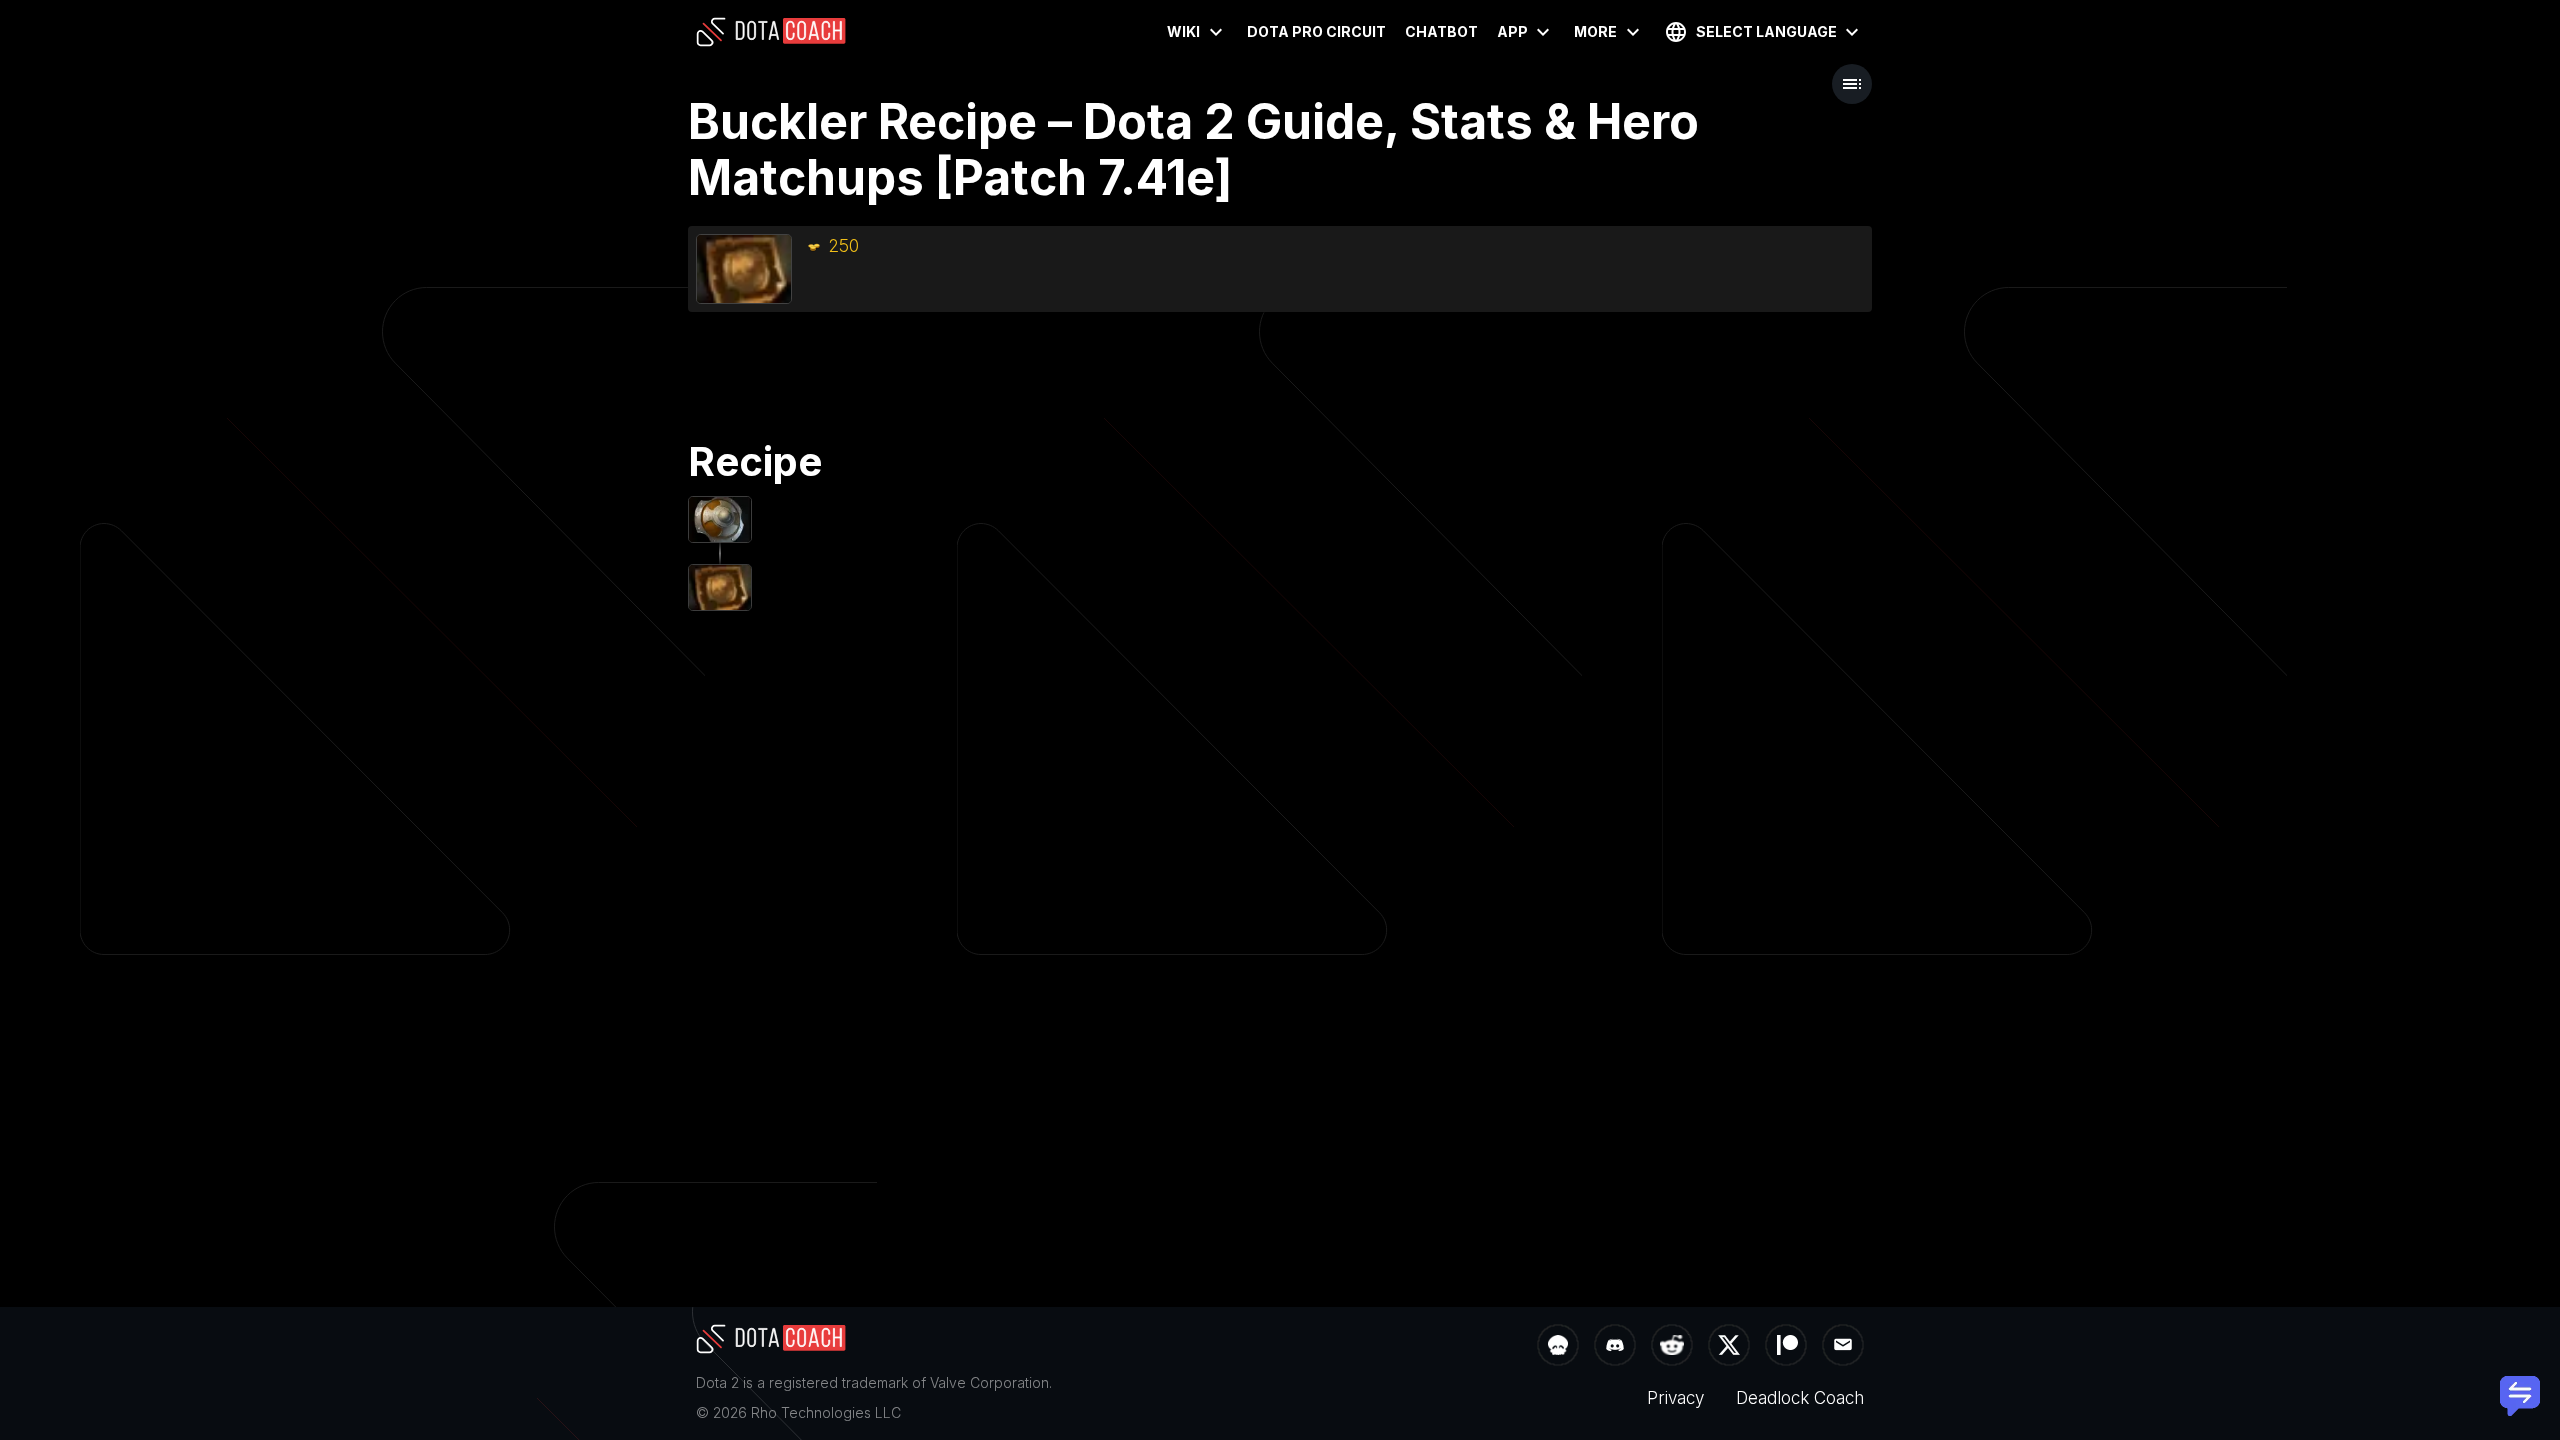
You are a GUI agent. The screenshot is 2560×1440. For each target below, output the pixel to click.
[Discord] (1615, 1347)
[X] (1729, 1347)
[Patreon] (1786, 1347)
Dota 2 (717, 1382)
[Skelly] (1558, 1347)
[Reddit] (1672, 1347)
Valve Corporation (989, 1382)
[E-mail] (1843, 1347)
